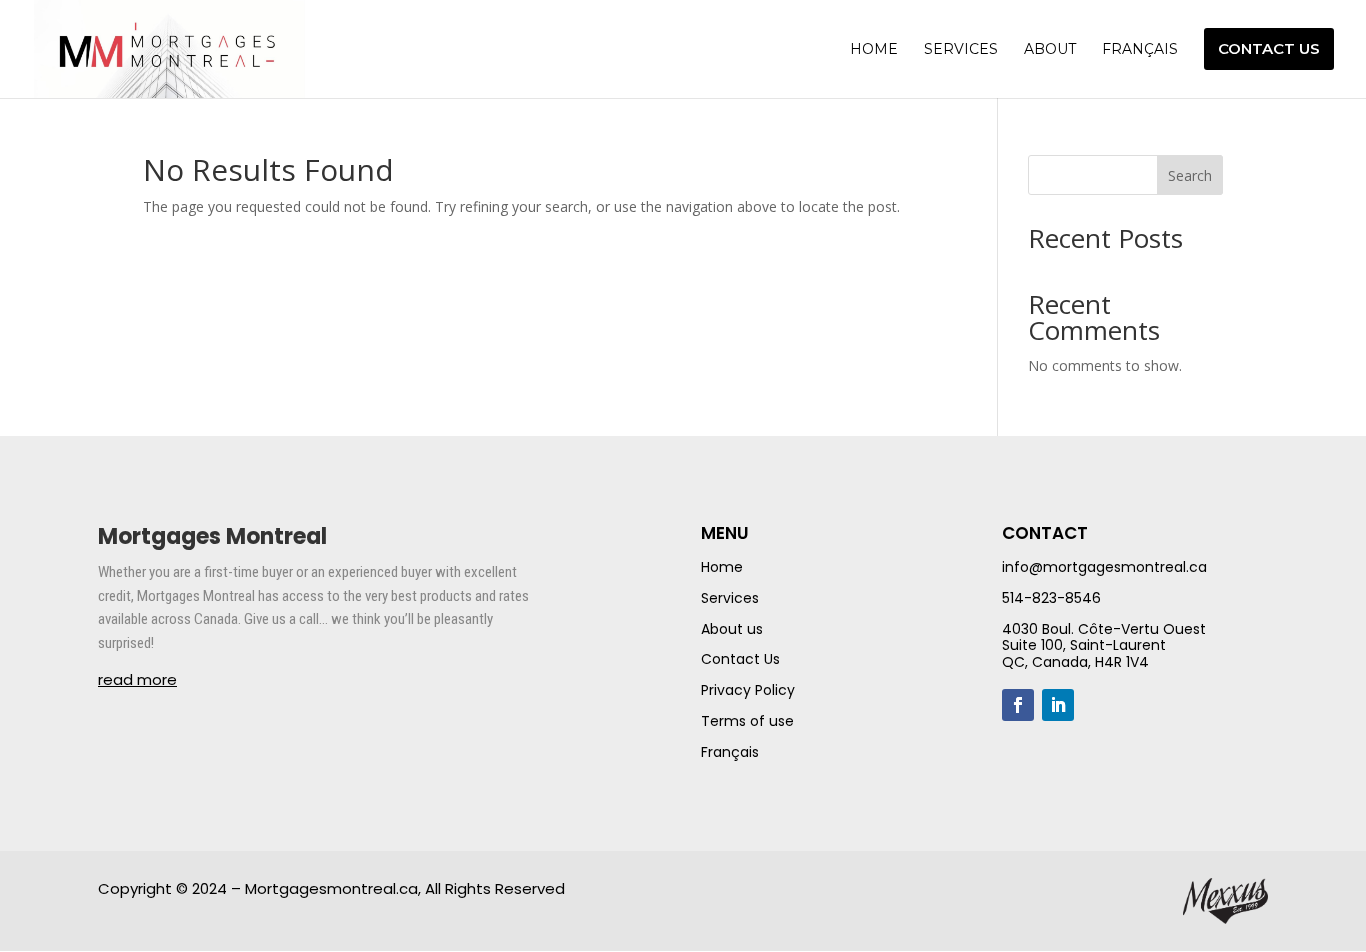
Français (730, 752)
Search (1190, 175)
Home (722, 567)
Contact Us (740, 659)
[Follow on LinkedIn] (1058, 705)
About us (732, 629)
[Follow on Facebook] (1018, 705)
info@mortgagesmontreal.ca (1104, 567)
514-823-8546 (1051, 598)
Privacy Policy (748, 690)
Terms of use (747, 721)
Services (730, 598)
